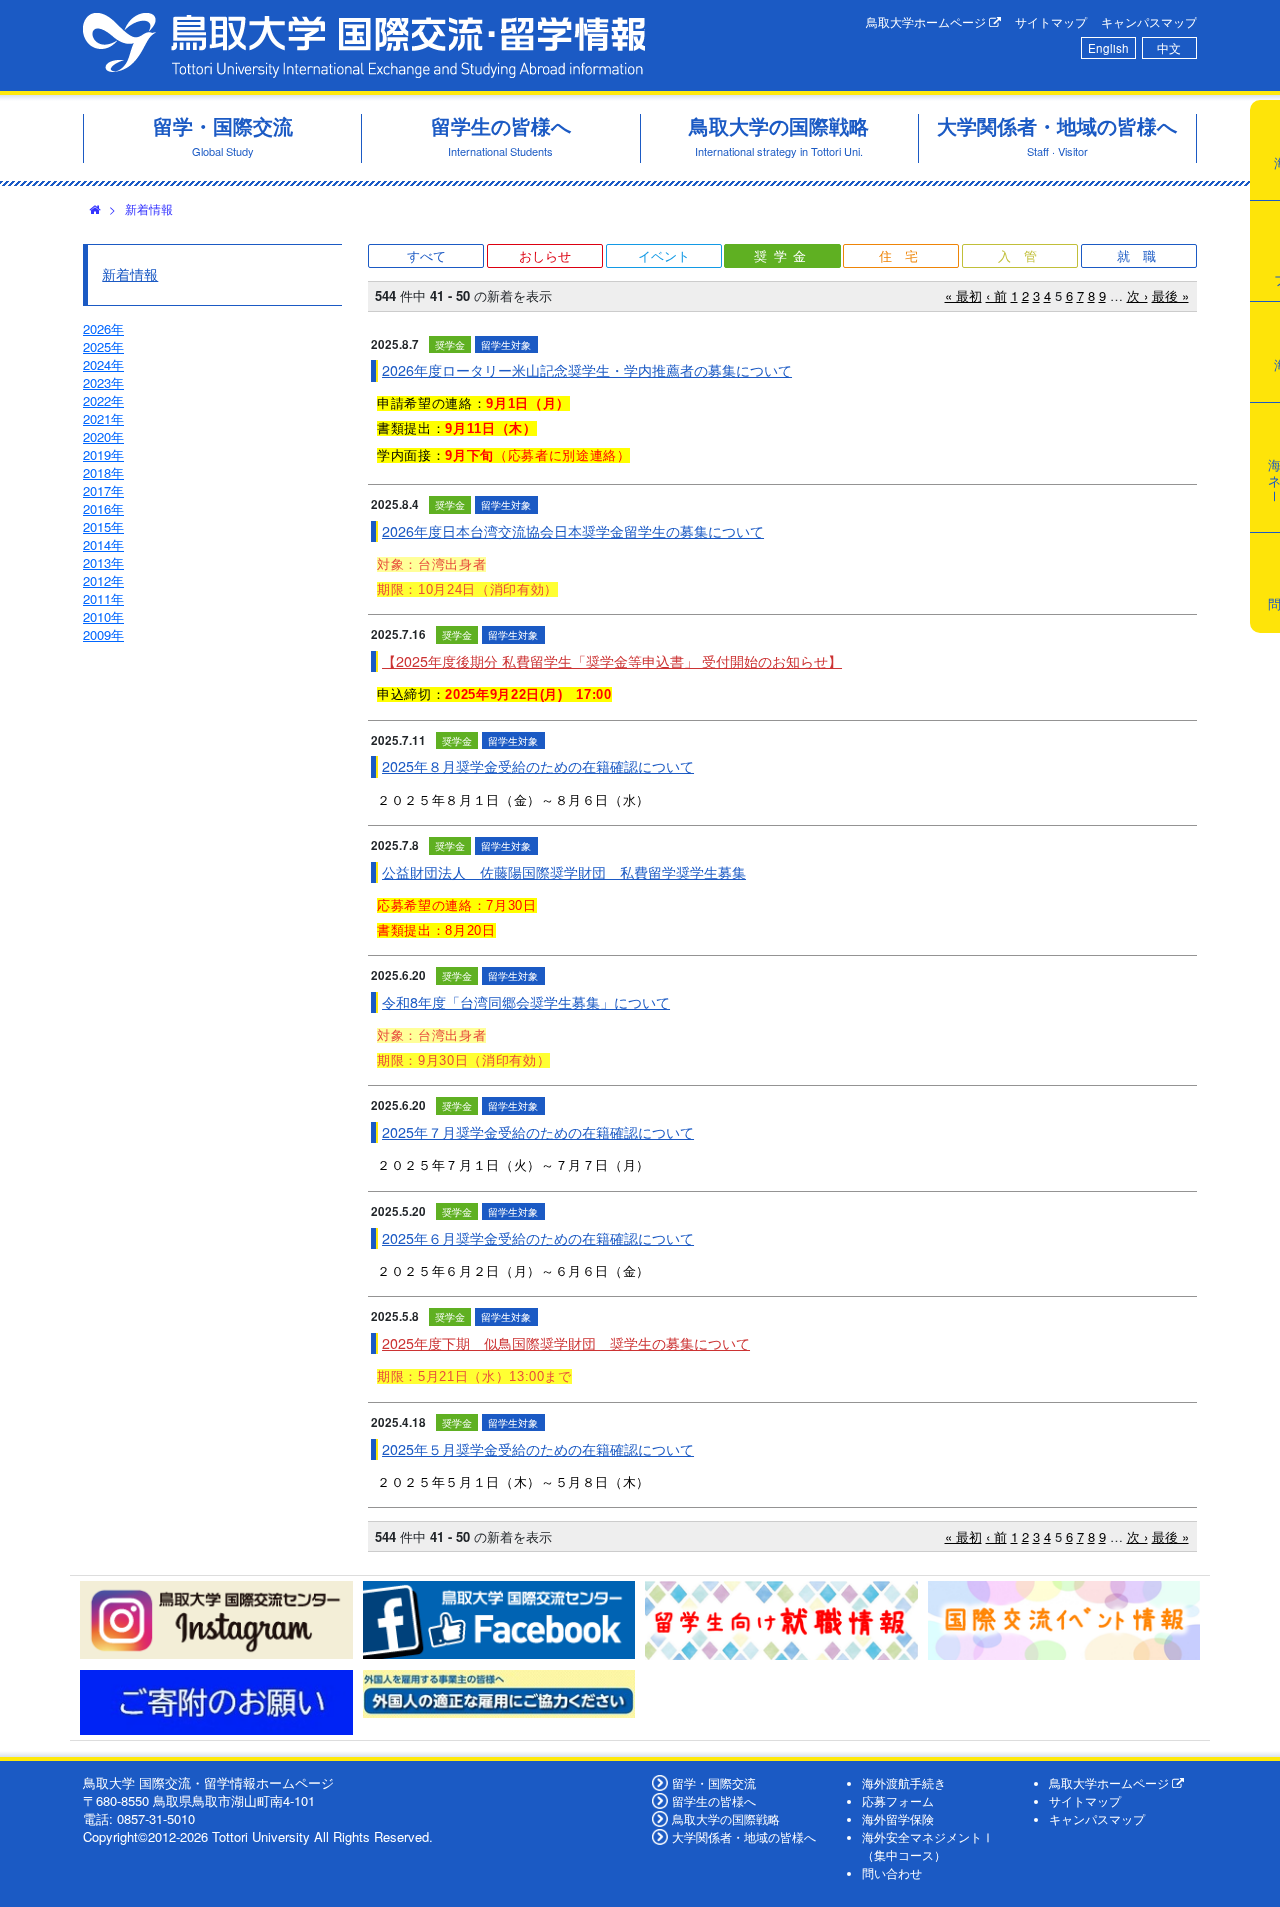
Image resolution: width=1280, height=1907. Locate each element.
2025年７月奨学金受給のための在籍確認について (538, 1132)
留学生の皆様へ (714, 1801)
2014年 (103, 544)
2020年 (103, 436)
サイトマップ (1051, 22)
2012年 (103, 580)
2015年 (103, 526)
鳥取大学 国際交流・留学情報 (364, 45)
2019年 (103, 454)
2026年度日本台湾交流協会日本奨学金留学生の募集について (573, 531)
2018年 (103, 472)
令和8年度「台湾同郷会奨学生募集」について (526, 1002)
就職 (1143, 255)
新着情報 (149, 208)
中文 (1169, 48)
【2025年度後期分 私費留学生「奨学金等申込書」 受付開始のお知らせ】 (612, 661)
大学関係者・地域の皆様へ (744, 1837)
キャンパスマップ (1149, 22)
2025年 (103, 346)
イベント (664, 255)
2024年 (103, 364)
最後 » (1170, 295)
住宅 (905, 255)
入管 (1024, 255)
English (1108, 48)
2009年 (103, 634)
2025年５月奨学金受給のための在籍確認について (538, 1449)
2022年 (103, 400)
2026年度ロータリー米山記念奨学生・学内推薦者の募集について (587, 370)
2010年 (103, 616)
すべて (426, 255)
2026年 (103, 328)
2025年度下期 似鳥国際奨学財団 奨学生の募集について (566, 1343)
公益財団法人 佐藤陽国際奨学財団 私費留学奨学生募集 (564, 872)
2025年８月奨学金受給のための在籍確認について (538, 766)
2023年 (103, 382)
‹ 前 (996, 295)
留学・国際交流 (714, 1783)
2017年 (103, 490)
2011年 (103, 598)
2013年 (103, 562)
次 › (1137, 295)
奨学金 (783, 255)
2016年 (103, 508)
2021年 (103, 418)
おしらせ (545, 255)
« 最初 (963, 295)
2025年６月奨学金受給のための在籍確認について (538, 1238)
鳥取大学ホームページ (927, 22)
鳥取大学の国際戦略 (726, 1819)
